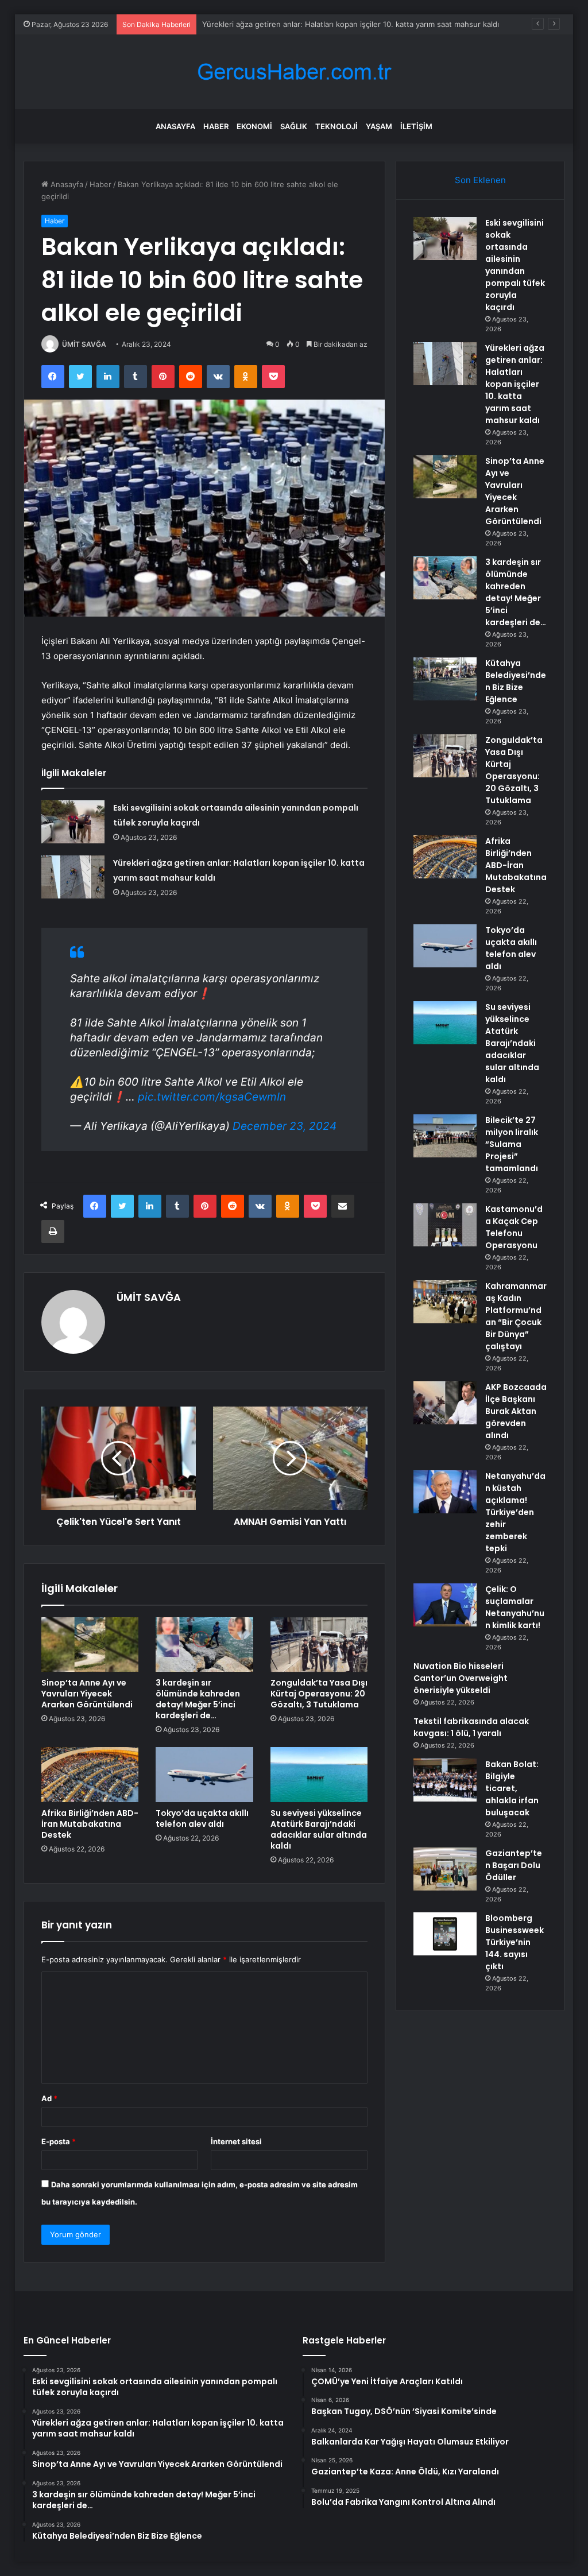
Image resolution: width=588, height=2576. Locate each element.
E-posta (59, 2141)
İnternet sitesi (236, 2141)
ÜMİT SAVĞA (84, 344)
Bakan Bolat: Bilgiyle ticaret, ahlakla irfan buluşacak (512, 1788)
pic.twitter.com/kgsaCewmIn (212, 1097)
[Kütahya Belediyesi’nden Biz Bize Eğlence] (445, 679)
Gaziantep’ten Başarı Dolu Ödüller (514, 1865)
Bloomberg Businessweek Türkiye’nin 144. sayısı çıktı (514, 1942)
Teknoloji (336, 126)
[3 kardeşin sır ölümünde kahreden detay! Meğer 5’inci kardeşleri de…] (204, 1645)
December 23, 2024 (285, 1126)
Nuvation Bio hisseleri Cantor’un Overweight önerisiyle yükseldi (461, 1678)
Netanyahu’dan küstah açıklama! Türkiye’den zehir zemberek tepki (515, 1512)
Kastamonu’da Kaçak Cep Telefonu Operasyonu (514, 1227)
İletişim (416, 126)
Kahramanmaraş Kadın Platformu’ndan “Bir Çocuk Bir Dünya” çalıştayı (516, 1316)
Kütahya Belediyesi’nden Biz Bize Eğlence (516, 681)
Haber (216, 126)
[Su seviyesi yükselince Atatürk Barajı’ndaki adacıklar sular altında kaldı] (319, 1775)
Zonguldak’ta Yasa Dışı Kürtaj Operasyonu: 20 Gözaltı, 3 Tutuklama (319, 1694)
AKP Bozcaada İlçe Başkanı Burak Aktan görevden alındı (516, 1411)
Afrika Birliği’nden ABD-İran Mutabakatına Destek (90, 1824)
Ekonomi (254, 126)
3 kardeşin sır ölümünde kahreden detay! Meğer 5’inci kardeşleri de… (198, 1699)
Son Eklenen (480, 180)
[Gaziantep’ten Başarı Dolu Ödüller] (445, 1869)
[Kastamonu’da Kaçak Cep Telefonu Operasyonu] (445, 1225)
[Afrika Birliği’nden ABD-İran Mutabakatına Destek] (90, 1775)
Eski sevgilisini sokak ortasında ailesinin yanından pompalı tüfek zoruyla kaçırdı (515, 265)
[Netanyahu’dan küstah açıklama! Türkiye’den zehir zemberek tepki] (445, 1492)
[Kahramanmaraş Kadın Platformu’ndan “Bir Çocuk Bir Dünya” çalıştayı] (445, 1302)
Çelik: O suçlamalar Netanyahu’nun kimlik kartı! (515, 1607)
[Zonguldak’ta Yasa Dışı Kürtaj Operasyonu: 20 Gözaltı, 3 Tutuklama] (319, 1645)
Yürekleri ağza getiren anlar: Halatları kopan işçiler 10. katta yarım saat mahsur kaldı (351, 24)
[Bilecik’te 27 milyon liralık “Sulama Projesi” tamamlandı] (445, 1136)
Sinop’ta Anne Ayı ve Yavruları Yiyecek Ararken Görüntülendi (87, 1694)
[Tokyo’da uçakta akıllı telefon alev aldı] (204, 1775)
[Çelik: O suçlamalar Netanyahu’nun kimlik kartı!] (445, 1605)
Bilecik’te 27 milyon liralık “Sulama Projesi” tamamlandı (512, 1144)
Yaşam (379, 126)
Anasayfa (175, 126)
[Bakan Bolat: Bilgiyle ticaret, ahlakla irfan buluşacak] (445, 1780)
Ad (49, 2098)
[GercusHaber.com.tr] (294, 72)
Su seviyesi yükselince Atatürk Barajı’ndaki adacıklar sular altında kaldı (319, 1829)
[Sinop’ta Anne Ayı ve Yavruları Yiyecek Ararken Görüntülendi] (90, 1645)
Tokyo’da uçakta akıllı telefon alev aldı (202, 1818)
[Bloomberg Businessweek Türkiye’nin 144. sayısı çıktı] (445, 1934)
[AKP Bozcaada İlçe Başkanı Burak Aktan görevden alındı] (445, 1403)
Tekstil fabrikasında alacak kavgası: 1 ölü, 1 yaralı (471, 1727)
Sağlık (294, 126)
